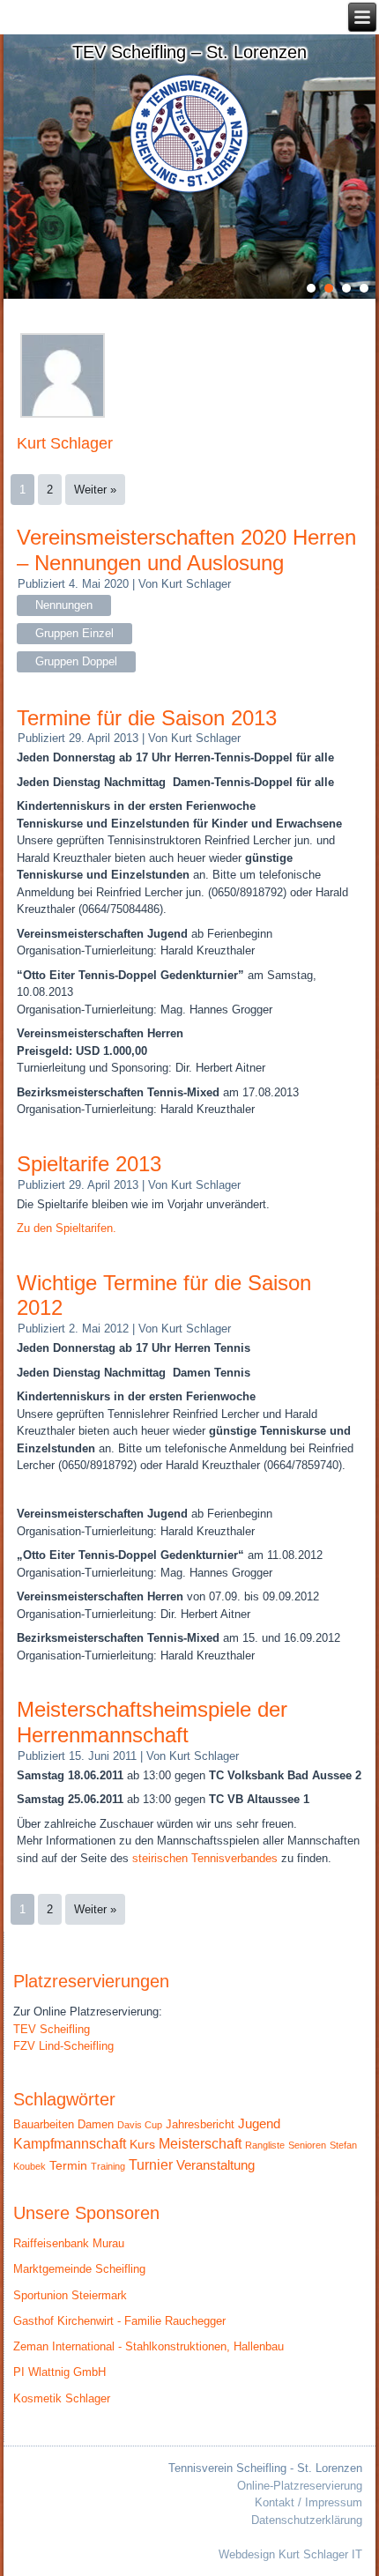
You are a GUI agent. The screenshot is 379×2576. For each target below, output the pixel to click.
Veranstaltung (216, 2165)
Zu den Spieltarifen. (67, 1228)
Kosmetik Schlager (62, 2398)
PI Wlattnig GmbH (59, 2372)
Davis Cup (140, 2125)
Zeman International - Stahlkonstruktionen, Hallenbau (149, 2346)
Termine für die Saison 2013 (147, 718)
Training (108, 2166)
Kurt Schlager (196, 584)
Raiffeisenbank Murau (69, 2243)
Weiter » (95, 490)
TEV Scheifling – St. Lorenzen (189, 52)
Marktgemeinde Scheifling (79, 2269)
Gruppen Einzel (74, 633)
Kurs (142, 2145)
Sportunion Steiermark (70, 2295)
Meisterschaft (200, 2144)
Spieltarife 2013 (89, 1164)
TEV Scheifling (52, 2029)
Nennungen (64, 605)
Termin (68, 2166)
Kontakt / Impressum (308, 2502)
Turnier (151, 2165)
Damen (96, 2124)
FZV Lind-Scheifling (63, 2046)
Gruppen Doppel (76, 661)
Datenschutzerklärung (307, 2520)
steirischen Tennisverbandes (205, 1858)
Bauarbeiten (44, 2124)
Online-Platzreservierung (300, 2486)
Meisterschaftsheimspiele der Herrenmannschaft (152, 1722)
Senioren (307, 2145)
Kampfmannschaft (70, 2144)
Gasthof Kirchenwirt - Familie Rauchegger (119, 2321)
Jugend (259, 2123)
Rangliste (265, 2145)
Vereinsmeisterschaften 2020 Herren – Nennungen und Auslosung (186, 550)
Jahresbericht (200, 2124)
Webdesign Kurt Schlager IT (290, 2554)
